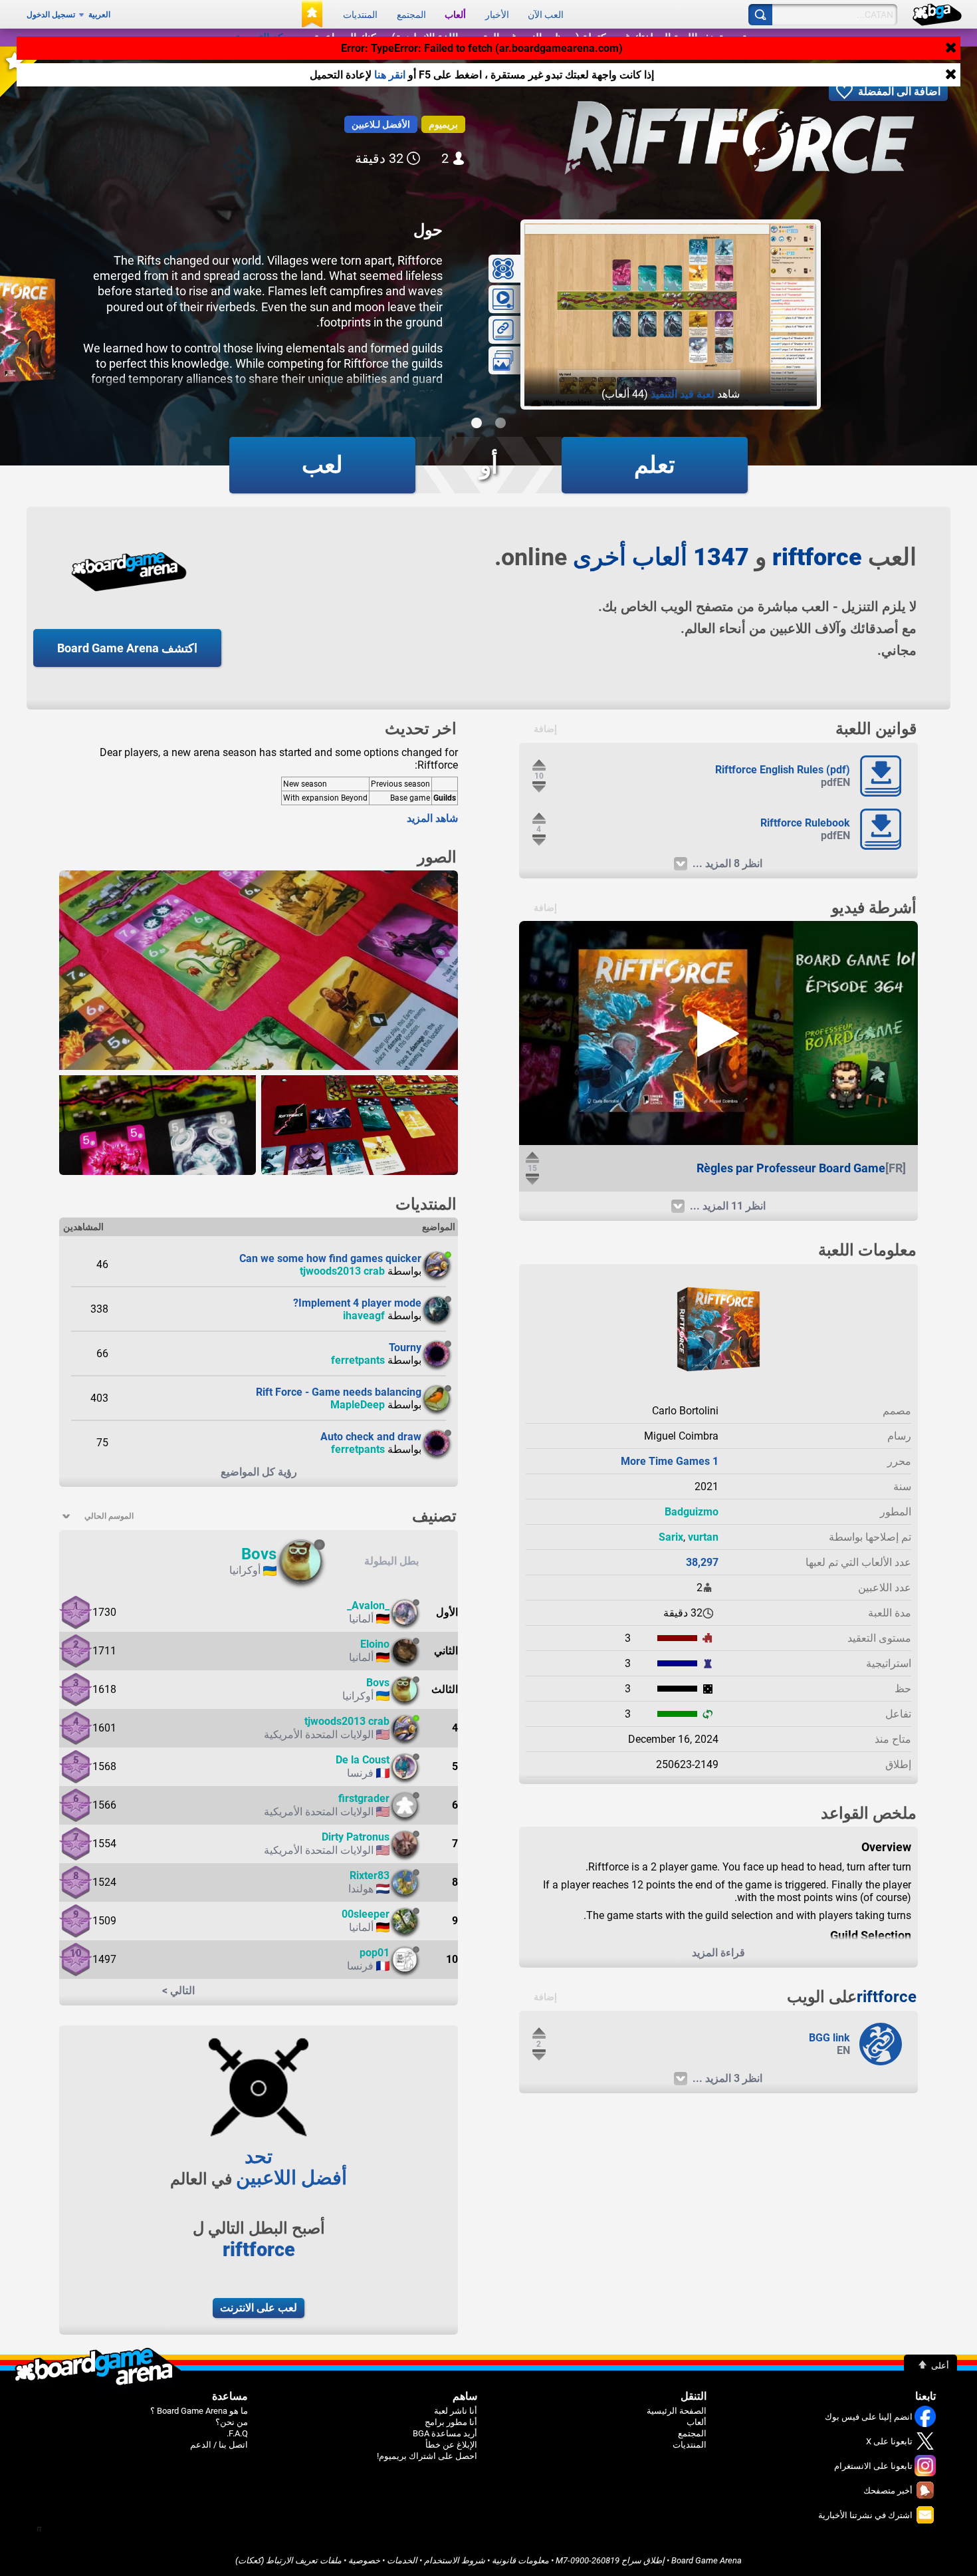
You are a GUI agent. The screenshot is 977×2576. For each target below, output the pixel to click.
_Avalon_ (368, 1606)
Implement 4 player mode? (357, 1303)
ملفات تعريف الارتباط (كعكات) (288, 2560)
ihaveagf (364, 1316)
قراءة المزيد (718, 1953)
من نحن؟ (232, 2422)
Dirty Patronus (356, 1837)
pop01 (375, 1953)
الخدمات (402, 2560)
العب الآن (546, 15)
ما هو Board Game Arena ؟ (199, 2411)
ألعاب (455, 15)
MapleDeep (358, 1405)
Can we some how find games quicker (330, 1258)
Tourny (405, 1348)
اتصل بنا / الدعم (219, 2445)
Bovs (259, 1554)
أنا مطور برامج (451, 2422)
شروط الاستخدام (455, 2560)
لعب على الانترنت (259, 2308)
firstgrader (364, 1798)
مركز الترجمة (265, 38)
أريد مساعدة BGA (445, 2433)
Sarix (671, 1537)
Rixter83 (370, 1875)
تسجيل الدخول (51, 15)
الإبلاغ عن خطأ (451, 2445)
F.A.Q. (237, 2433)
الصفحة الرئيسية (677, 2411)
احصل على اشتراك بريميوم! (427, 2456)
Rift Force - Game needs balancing (339, 1392)
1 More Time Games (670, 1461)
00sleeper (366, 1914)
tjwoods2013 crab (342, 1271)
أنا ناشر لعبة (456, 2411)
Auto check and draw (371, 1437)
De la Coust (363, 1760)
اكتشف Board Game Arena (127, 648)
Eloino (375, 1644)
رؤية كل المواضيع (259, 1472)
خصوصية (364, 2560)
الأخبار (497, 15)
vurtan (703, 1537)
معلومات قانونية (520, 2560)
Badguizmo (692, 1512)
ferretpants (358, 1360)
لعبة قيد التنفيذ (683, 394)
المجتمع (411, 15)
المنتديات (360, 15)
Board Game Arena (706, 2560)
